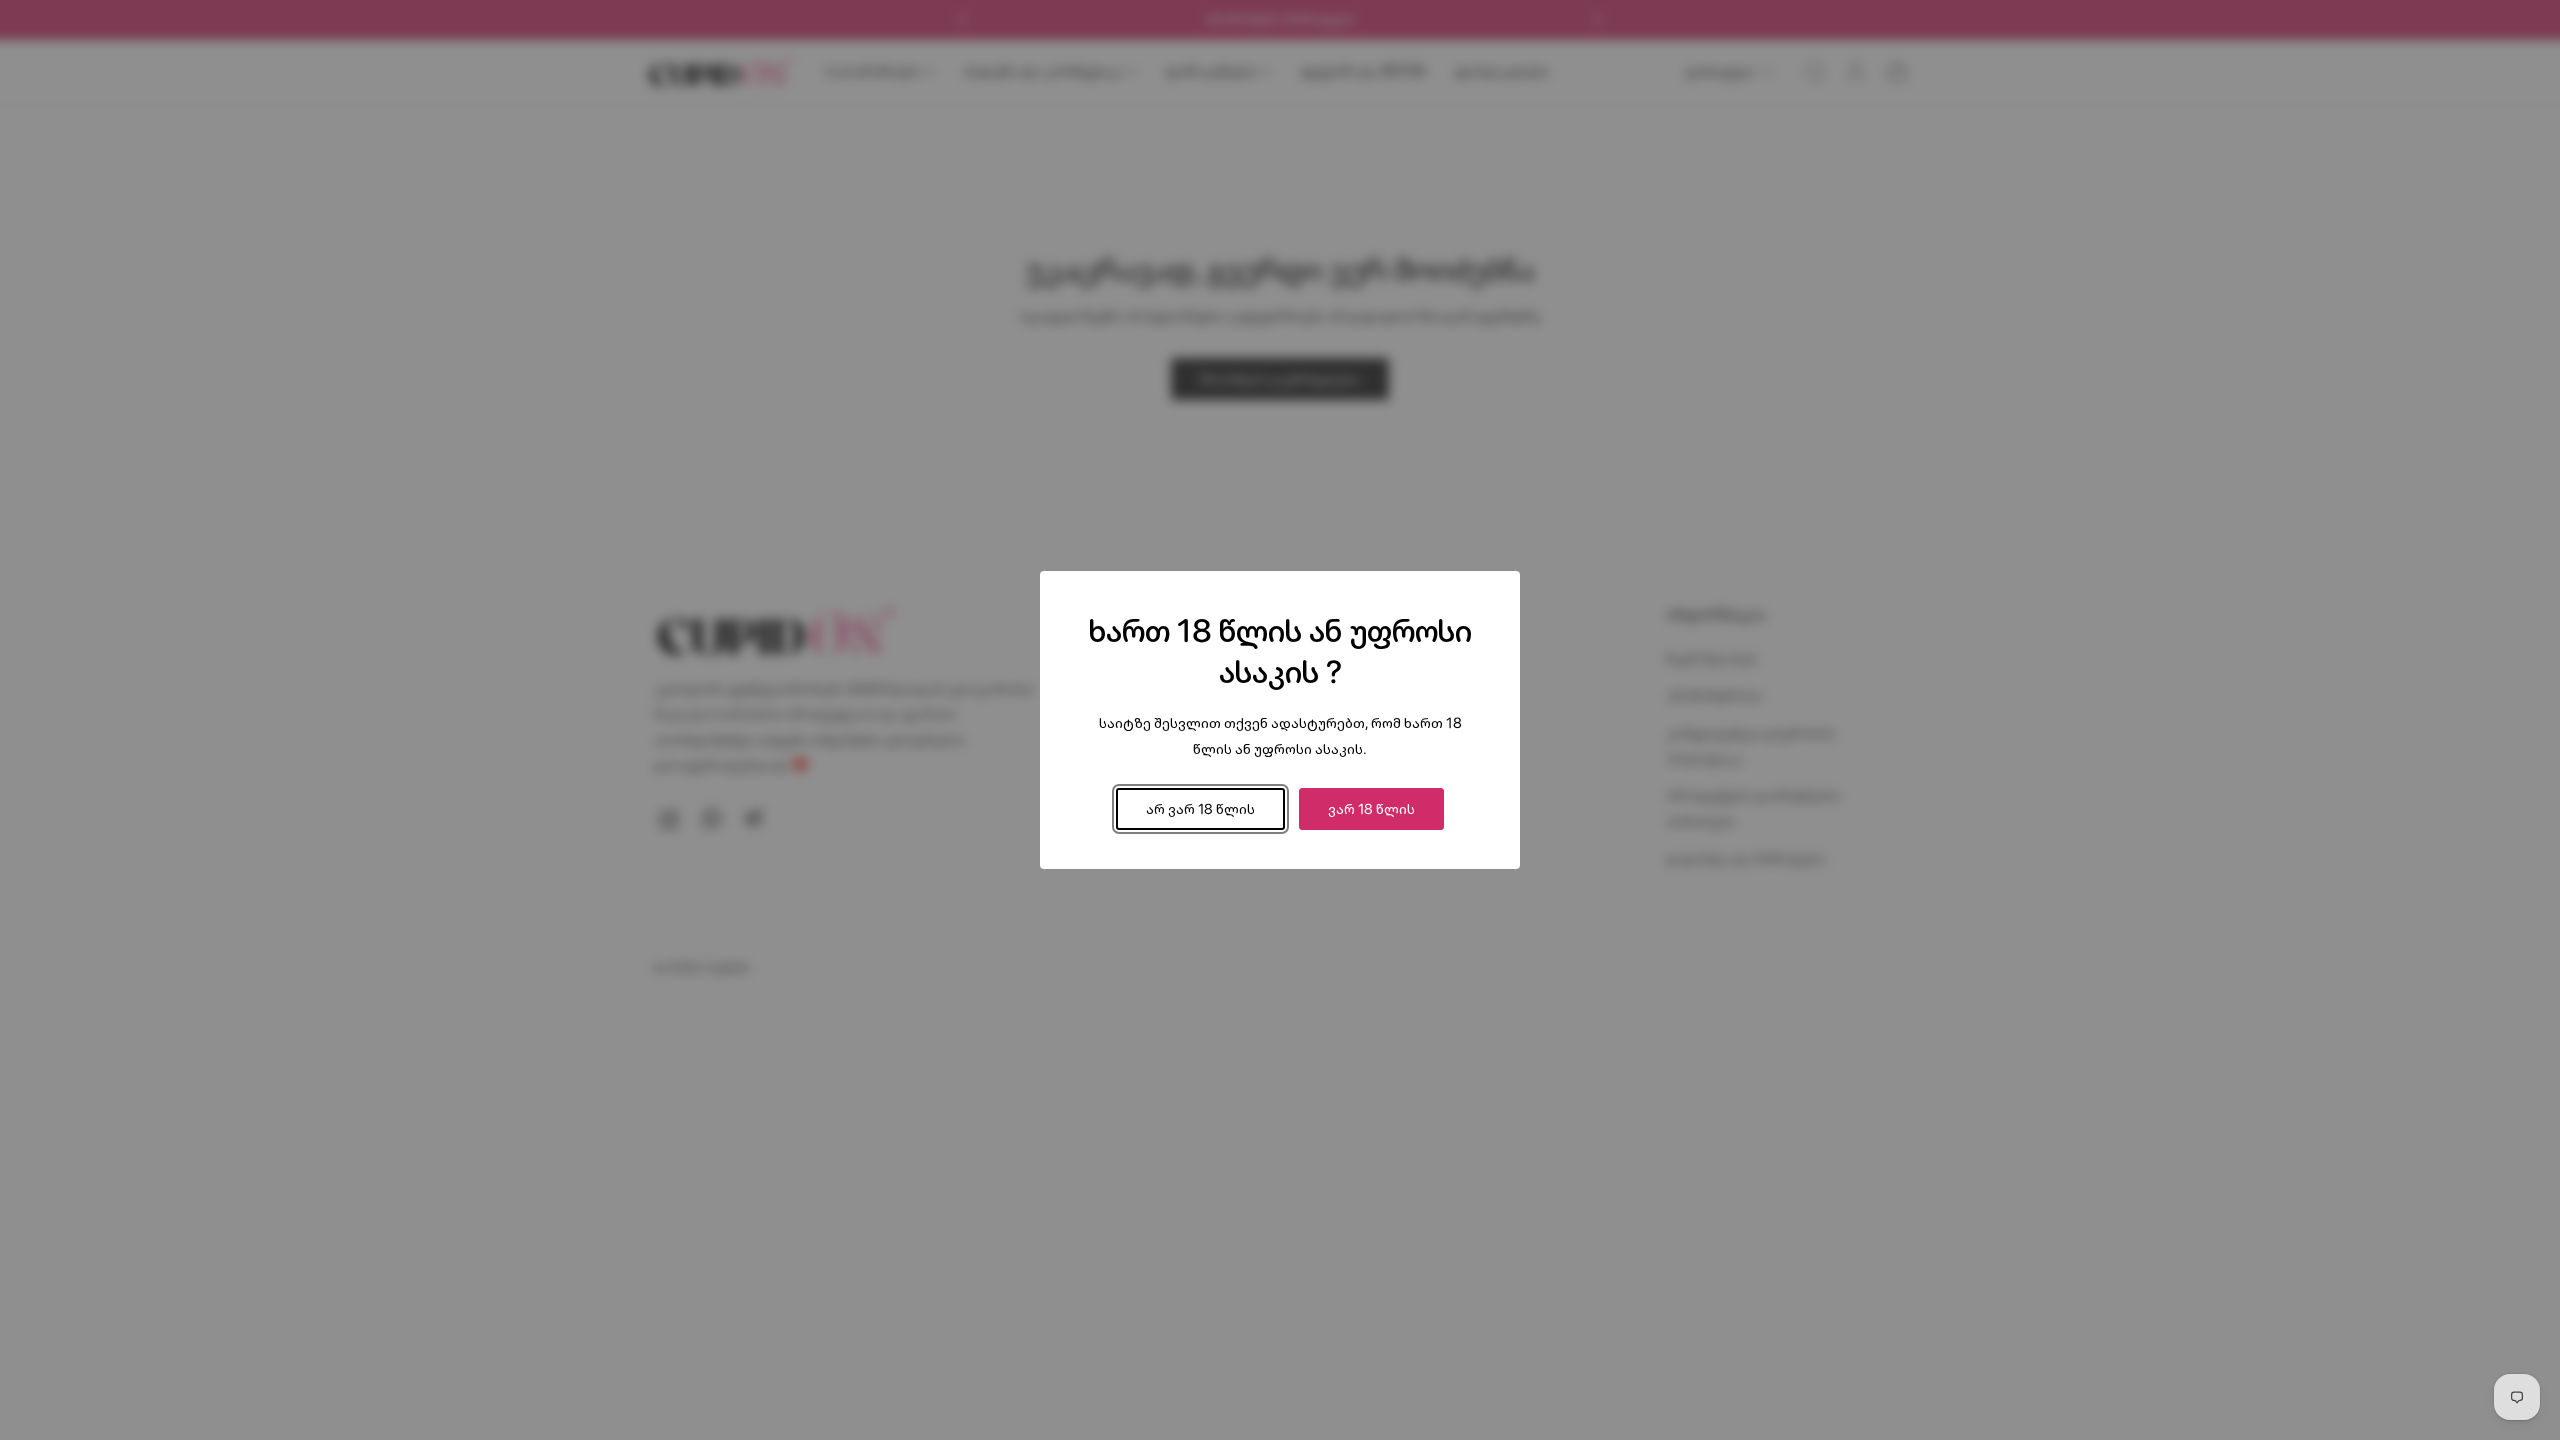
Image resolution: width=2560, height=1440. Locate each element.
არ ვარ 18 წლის (1200, 808)
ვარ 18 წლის (1371, 808)
